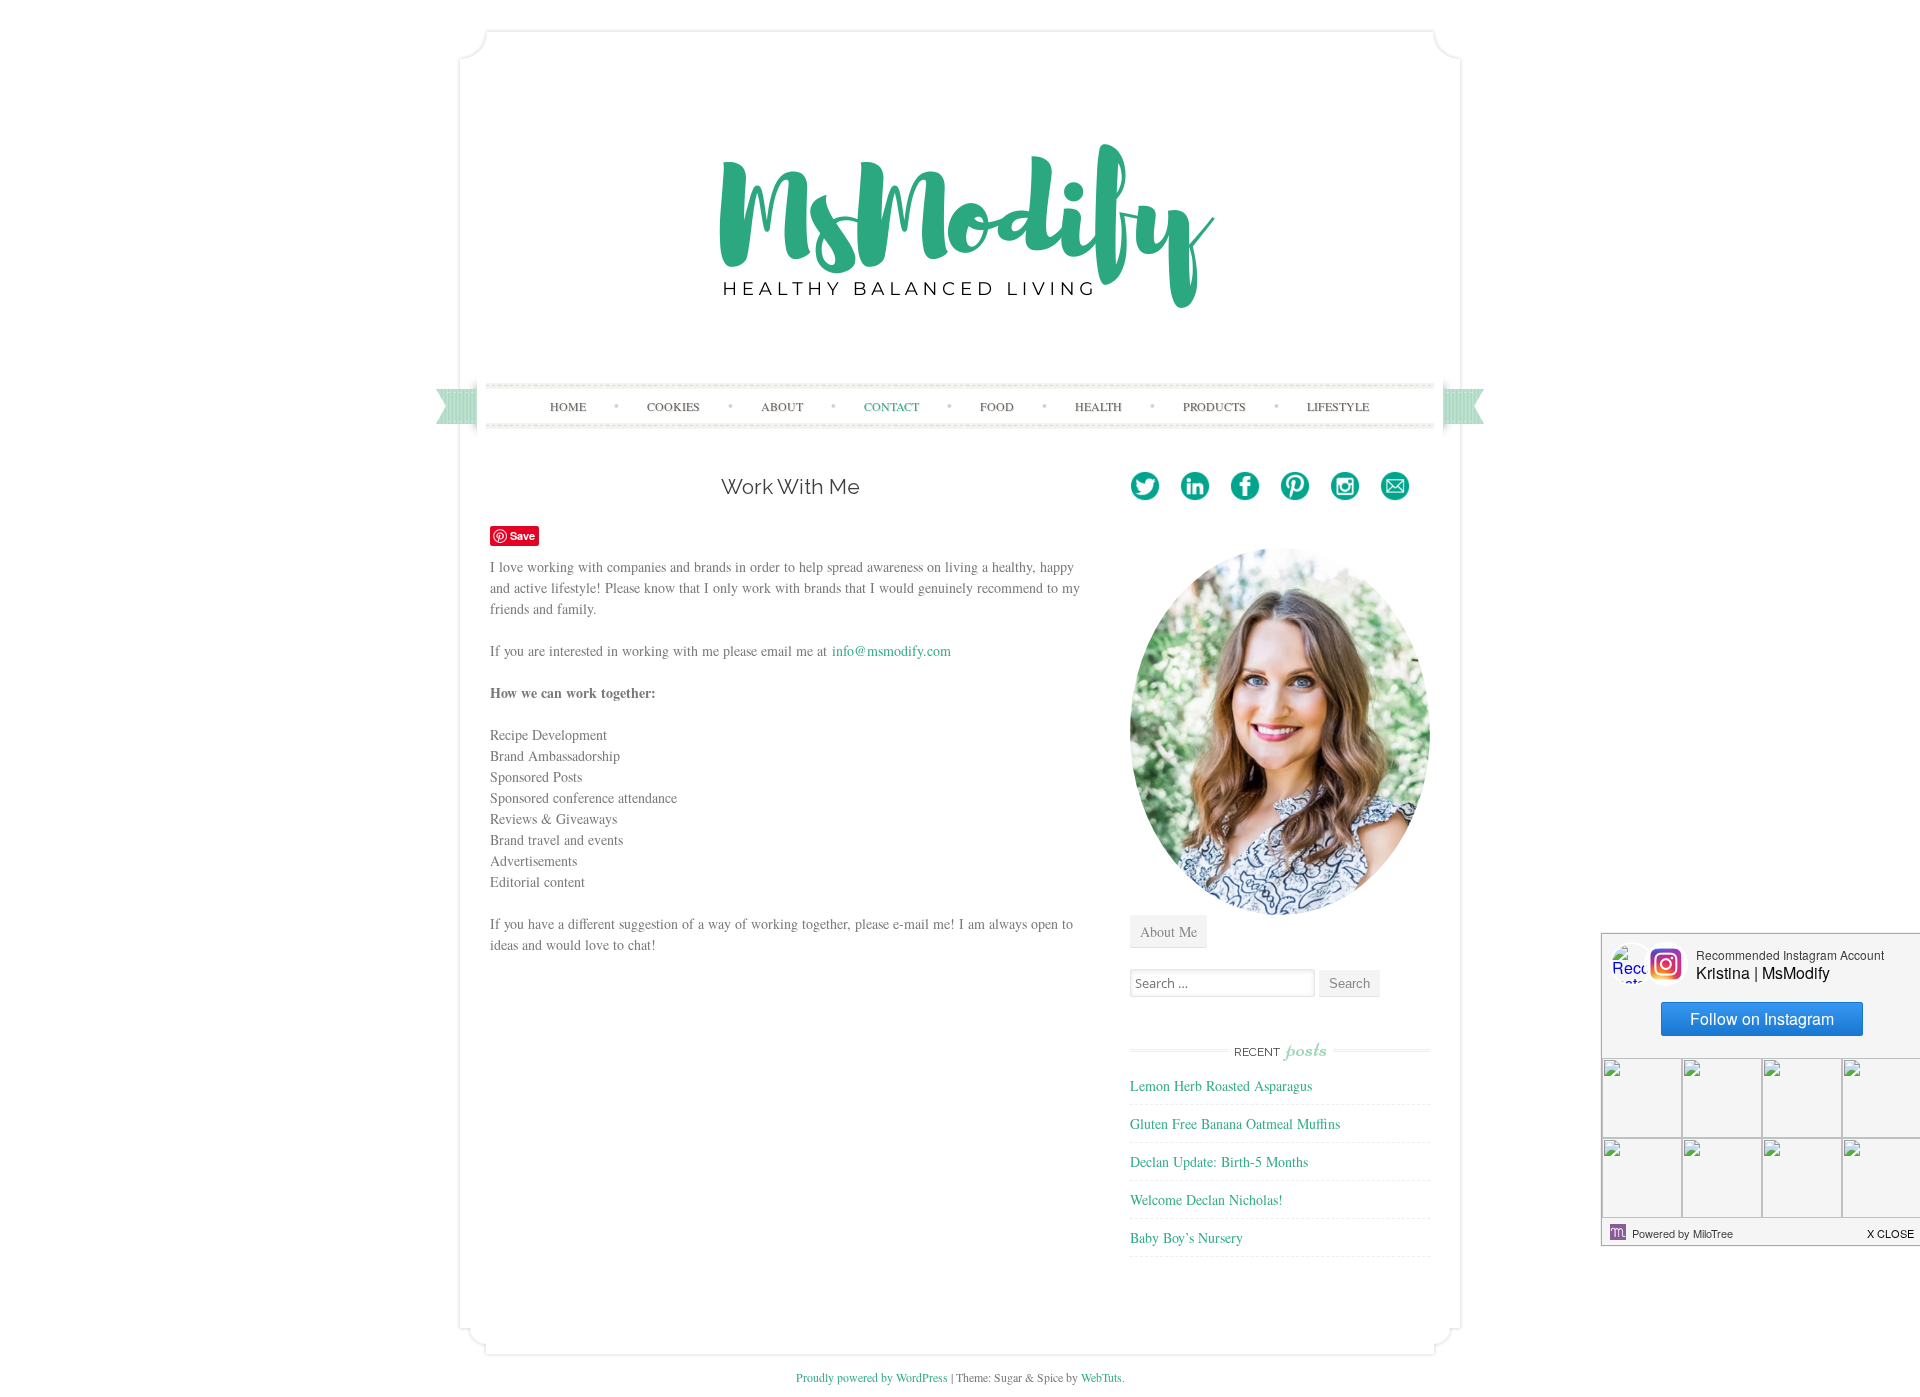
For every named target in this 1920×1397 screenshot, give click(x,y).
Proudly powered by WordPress (872, 1377)
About (782, 406)
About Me (1168, 931)
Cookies (673, 406)
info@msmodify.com (891, 650)
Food (997, 406)
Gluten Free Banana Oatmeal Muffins (1235, 1123)
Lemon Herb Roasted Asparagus (1221, 1085)
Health (1098, 406)
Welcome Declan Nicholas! (1206, 1199)
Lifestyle (1338, 406)
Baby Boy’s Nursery (1186, 1237)
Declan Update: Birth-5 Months (1219, 1161)
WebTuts (1101, 1377)
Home (568, 406)
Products (1214, 406)
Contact (891, 406)
